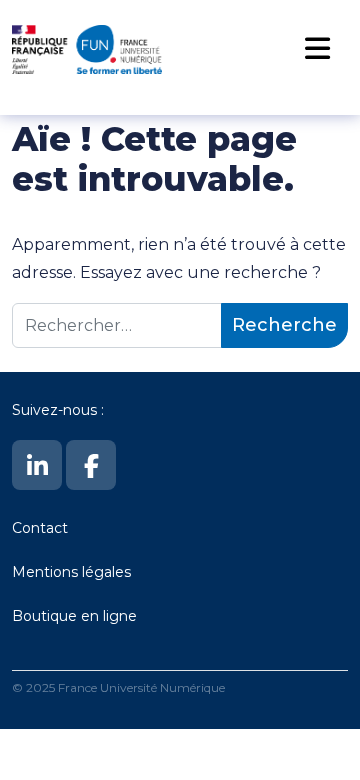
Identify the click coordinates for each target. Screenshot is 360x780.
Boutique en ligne (74, 616)
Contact (40, 528)
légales (106, 572)
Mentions (47, 572)
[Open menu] (317, 49)
